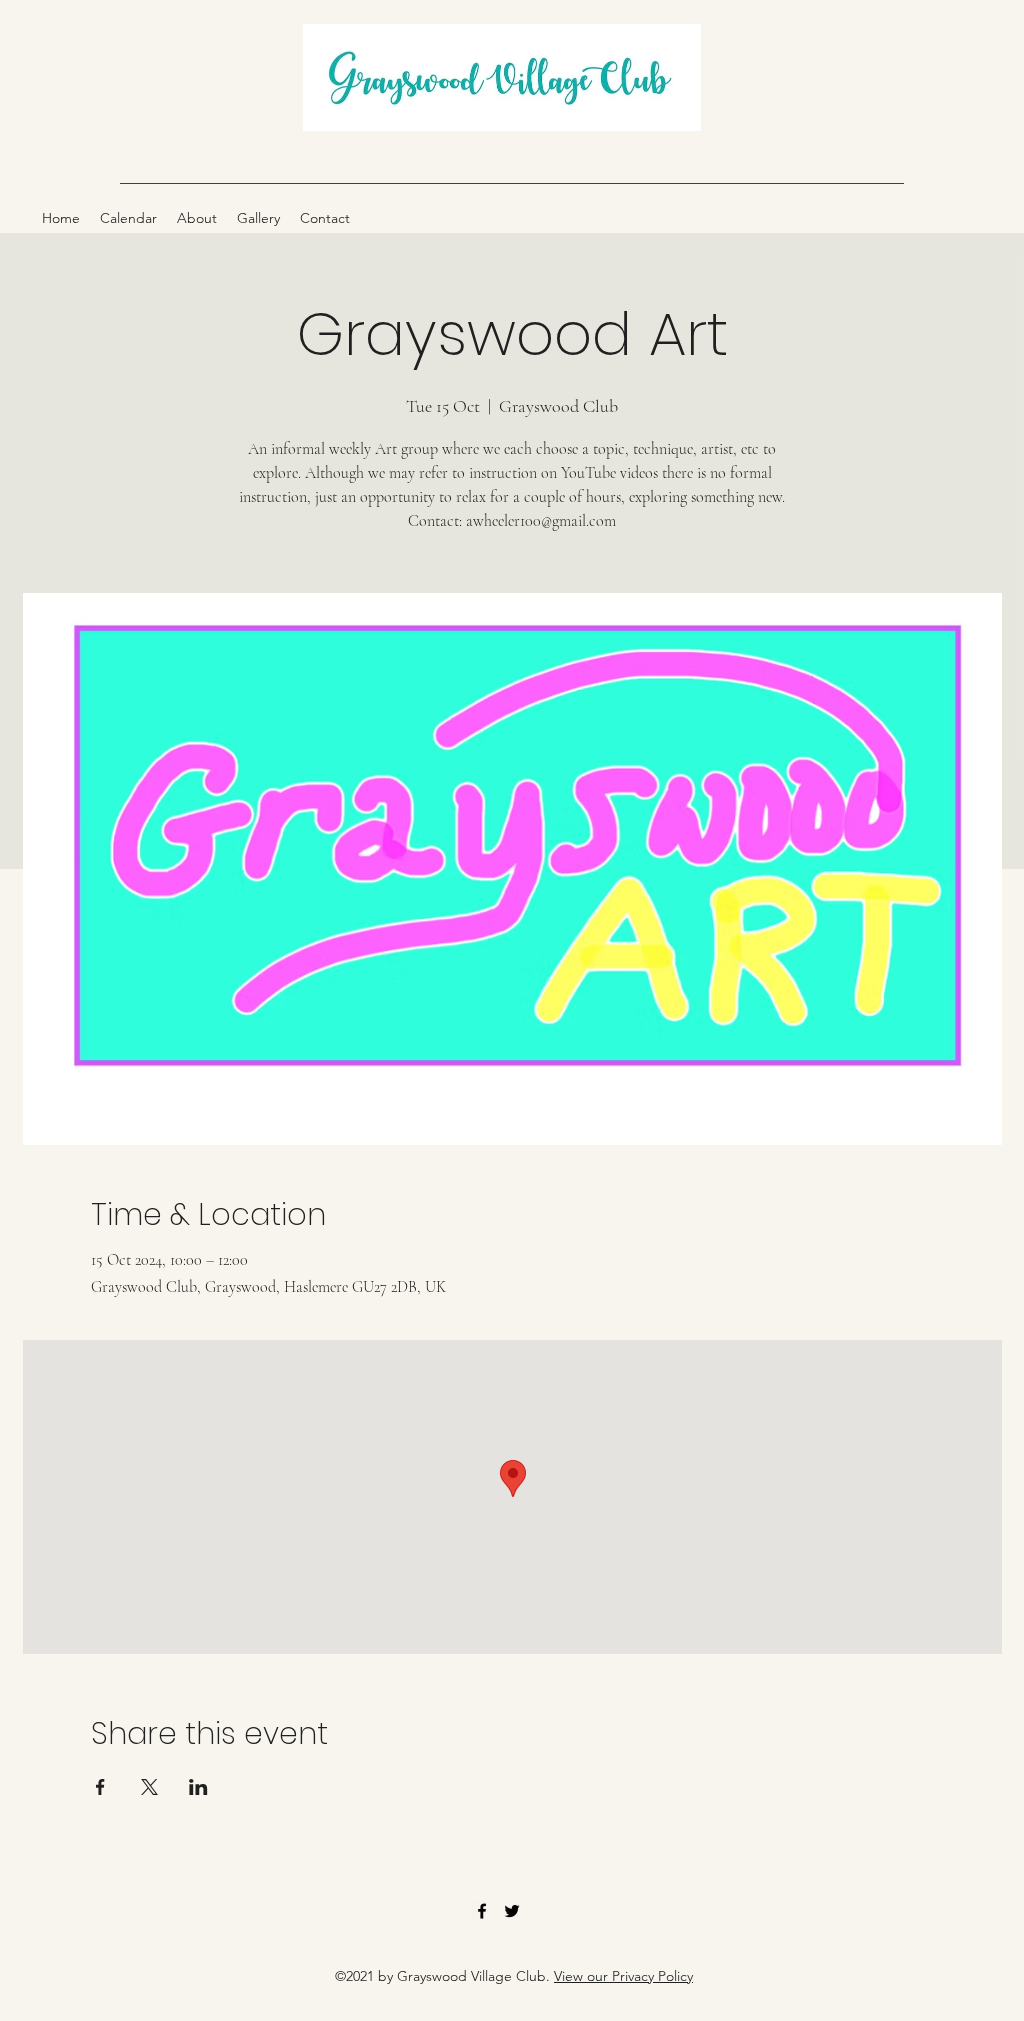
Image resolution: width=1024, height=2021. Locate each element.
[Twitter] (512, 1911)
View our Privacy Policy (623, 1976)
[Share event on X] (149, 1787)
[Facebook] (482, 1911)
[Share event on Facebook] (100, 1787)
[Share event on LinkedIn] (198, 1787)
